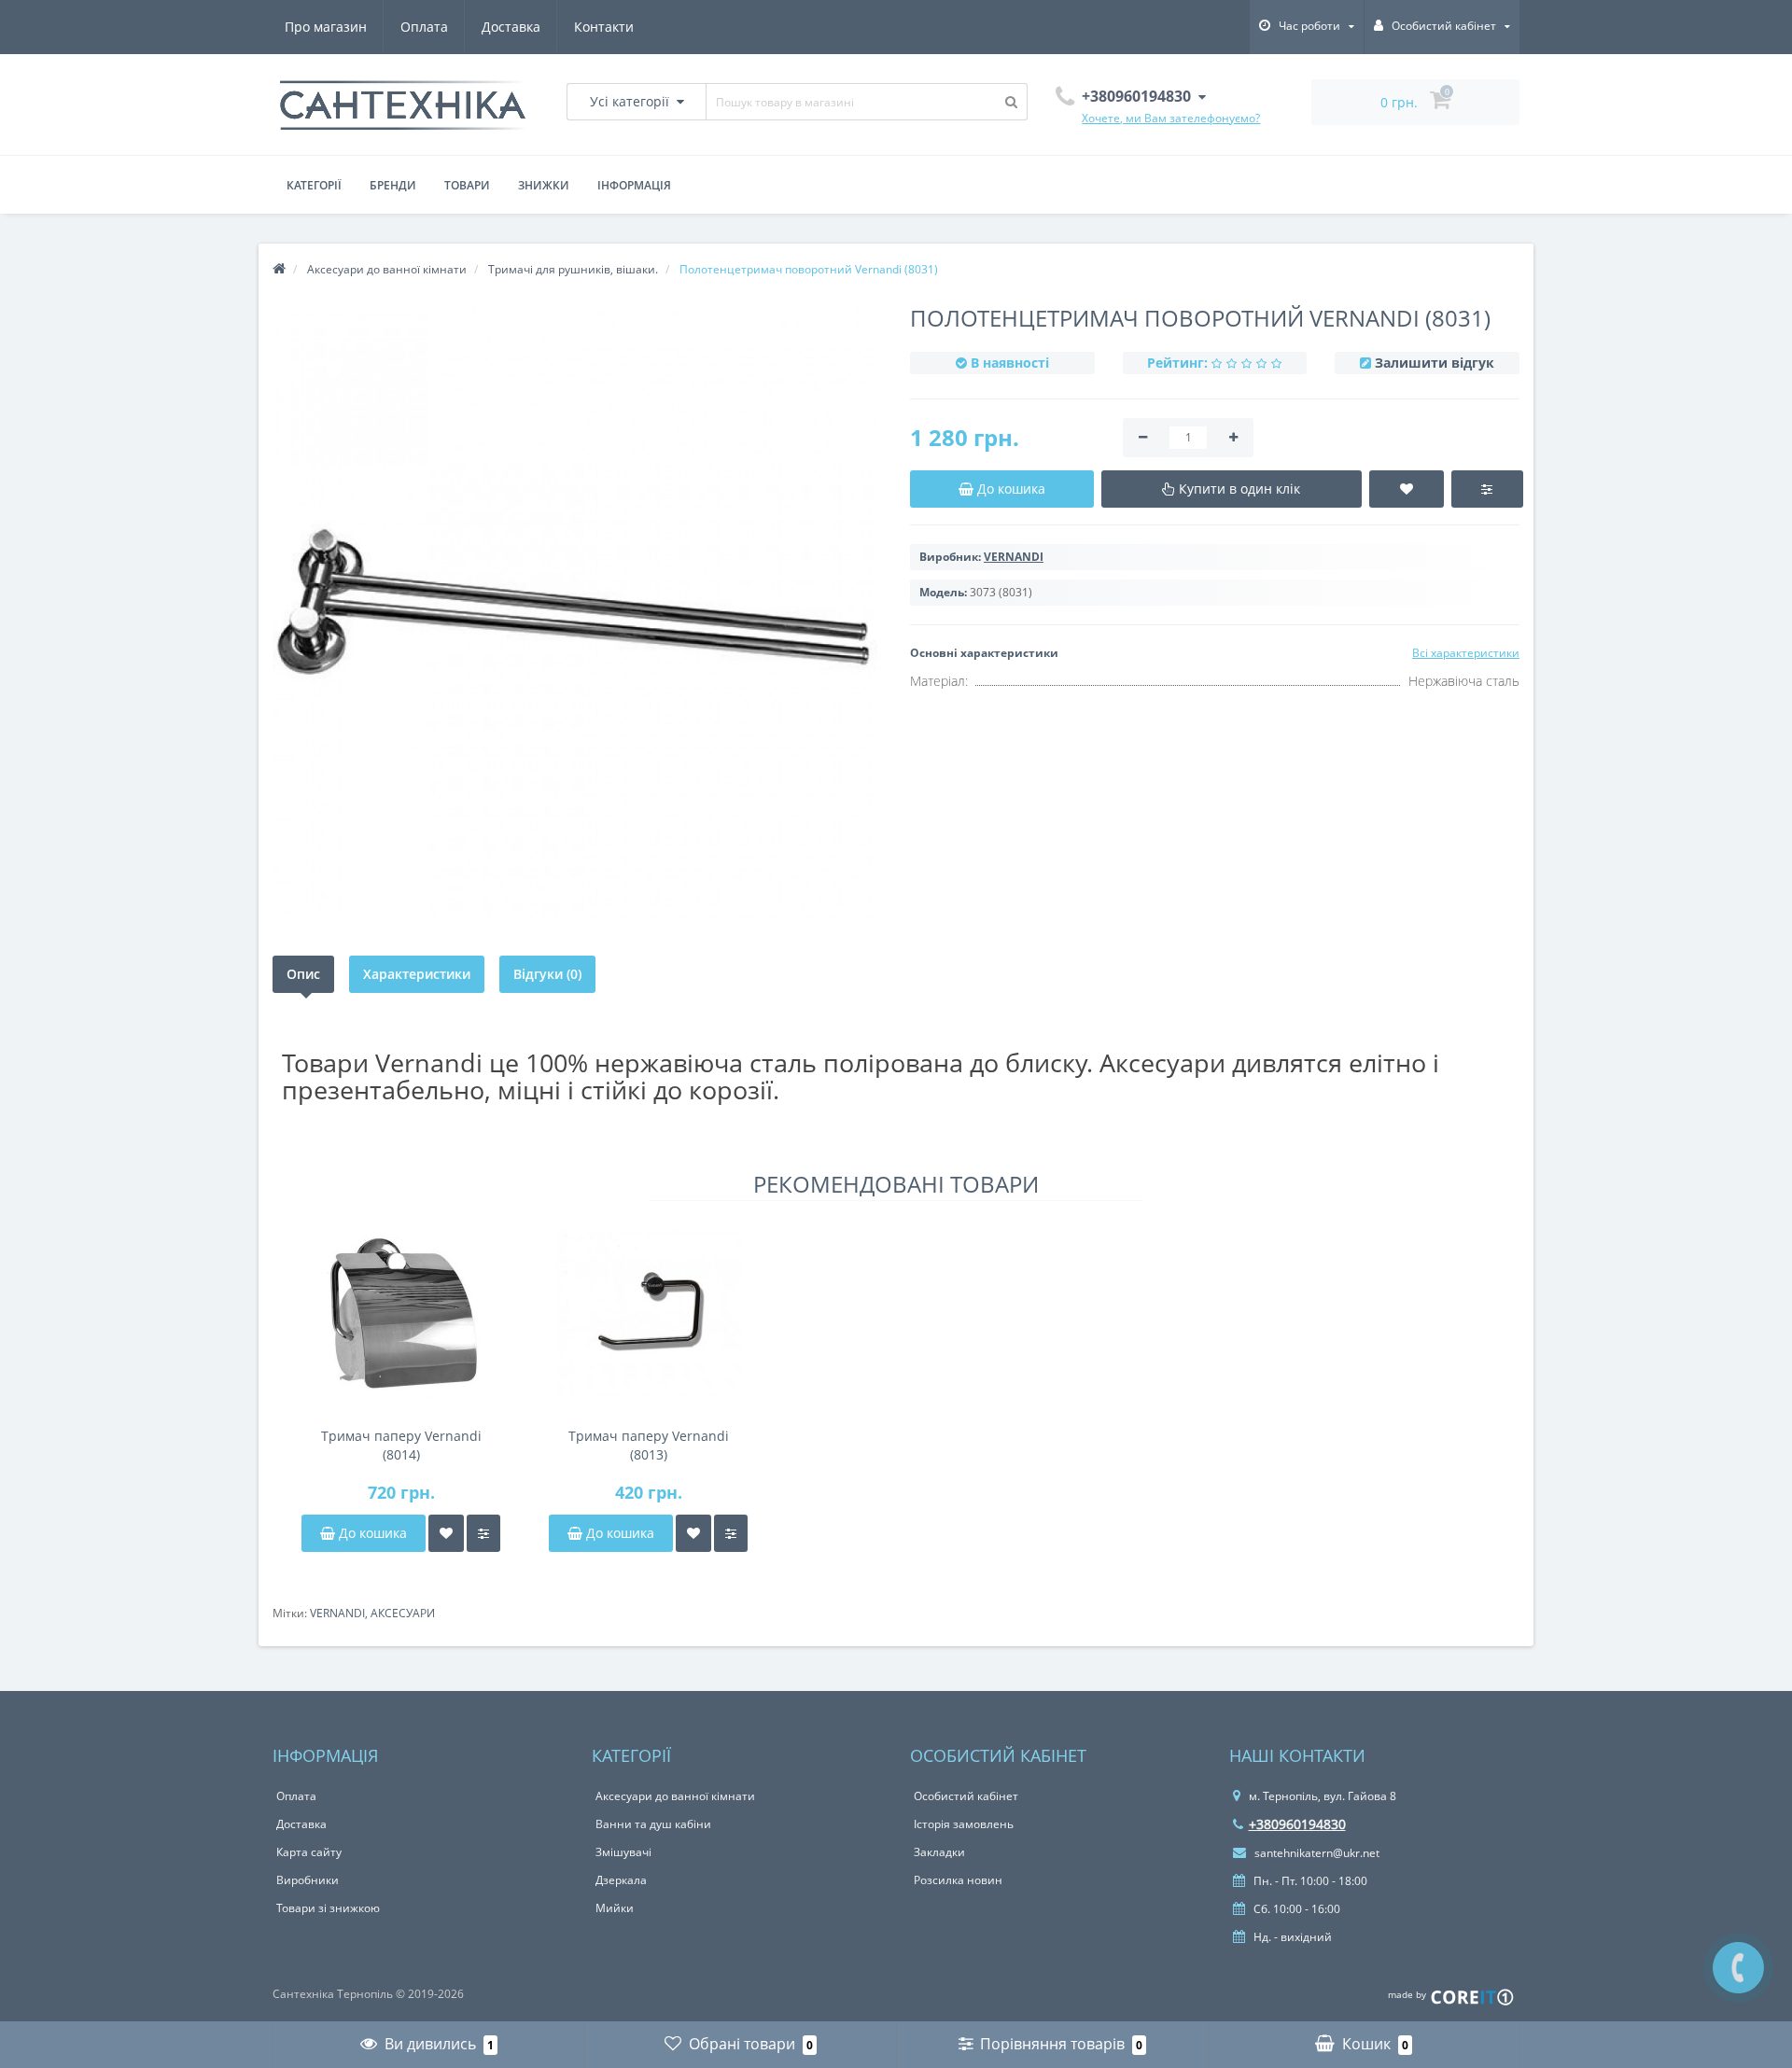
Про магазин (326, 27)
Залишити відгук (1435, 363)
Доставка (511, 27)
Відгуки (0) (547, 974)
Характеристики (417, 974)
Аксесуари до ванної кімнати (675, 1796)
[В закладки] (446, 1533)
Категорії (314, 185)
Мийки (615, 1908)
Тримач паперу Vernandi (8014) (401, 1445)
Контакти (604, 27)
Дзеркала (621, 1880)
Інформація (634, 185)
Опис (303, 974)
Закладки (939, 1852)
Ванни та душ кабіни (653, 1824)
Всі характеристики (1466, 653)
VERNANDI (337, 1613)
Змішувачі (623, 1852)
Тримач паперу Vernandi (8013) (649, 1445)
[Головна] (279, 269)
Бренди (393, 185)
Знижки (544, 185)
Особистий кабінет (966, 1796)
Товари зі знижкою (328, 1908)
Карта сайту (309, 1852)
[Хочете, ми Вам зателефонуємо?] (1738, 1968)
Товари (467, 185)
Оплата (424, 27)
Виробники (308, 1880)
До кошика (371, 1533)
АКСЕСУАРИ (403, 1613)
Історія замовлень (964, 1824)
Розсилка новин (958, 1880)
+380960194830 (1297, 1824)
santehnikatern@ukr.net (1316, 1853)
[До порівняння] (483, 1533)
